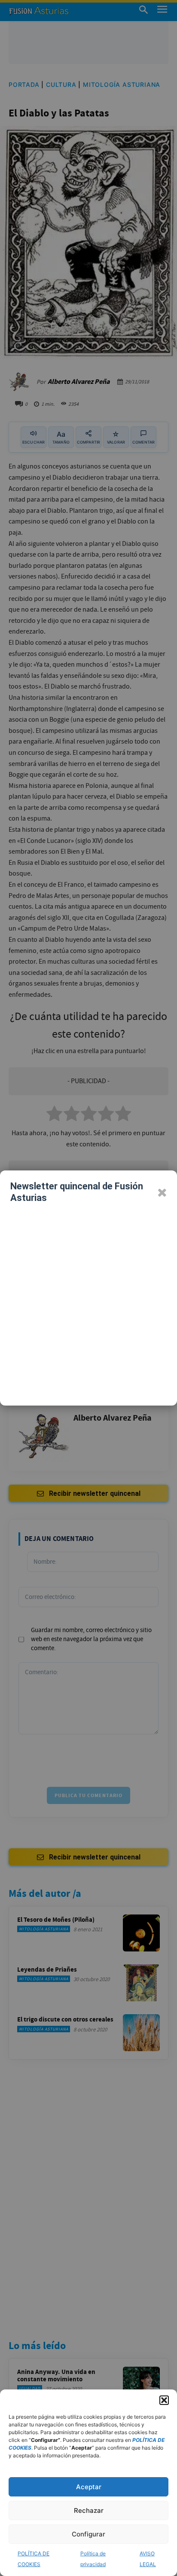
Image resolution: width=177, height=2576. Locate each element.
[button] (164, 2400)
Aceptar (89, 2487)
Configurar (88, 2534)
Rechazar (89, 2510)
